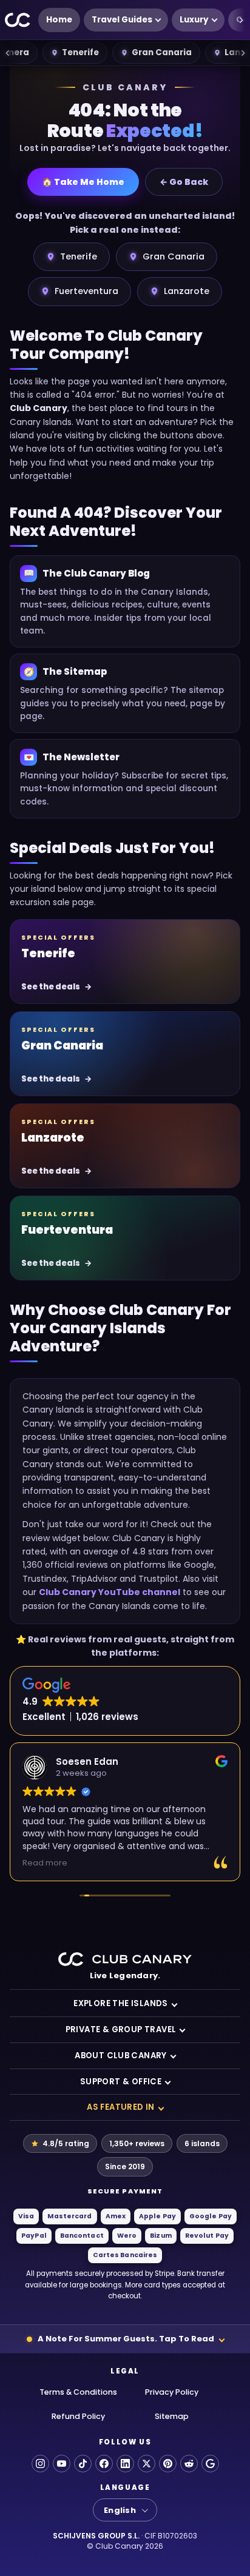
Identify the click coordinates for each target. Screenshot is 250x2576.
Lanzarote (187, 291)
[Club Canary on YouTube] (62, 2464)
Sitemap (172, 2416)
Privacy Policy (172, 2392)
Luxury (194, 20)
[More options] (241, 20)
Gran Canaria (162, 52)
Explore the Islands (121, 2003)
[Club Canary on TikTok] (83, 2464)
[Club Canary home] (18, 20)
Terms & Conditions (78, 2392)
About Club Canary (121, 2056)
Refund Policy (78, 2416)
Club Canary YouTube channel (110, 1592)
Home (59, 20)
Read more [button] (45, 1863)
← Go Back (184, 182)
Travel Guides (122, 20)
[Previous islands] (7, 53)
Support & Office (121, 2082)
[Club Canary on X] (147, 2464)
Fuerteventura (86, 291)
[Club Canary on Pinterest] (168, 2464)
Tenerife (80, 52)
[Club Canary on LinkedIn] (125, 2464)
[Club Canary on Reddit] (189, 2464)
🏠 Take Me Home (83, 182)
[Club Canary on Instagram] (40, 2464)
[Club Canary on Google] (210, 2464)
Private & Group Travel (121, 2029)
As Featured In (121, 2107)
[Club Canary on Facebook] (104, 2464)
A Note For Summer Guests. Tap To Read (126, 2339)
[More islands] (243, 53)
